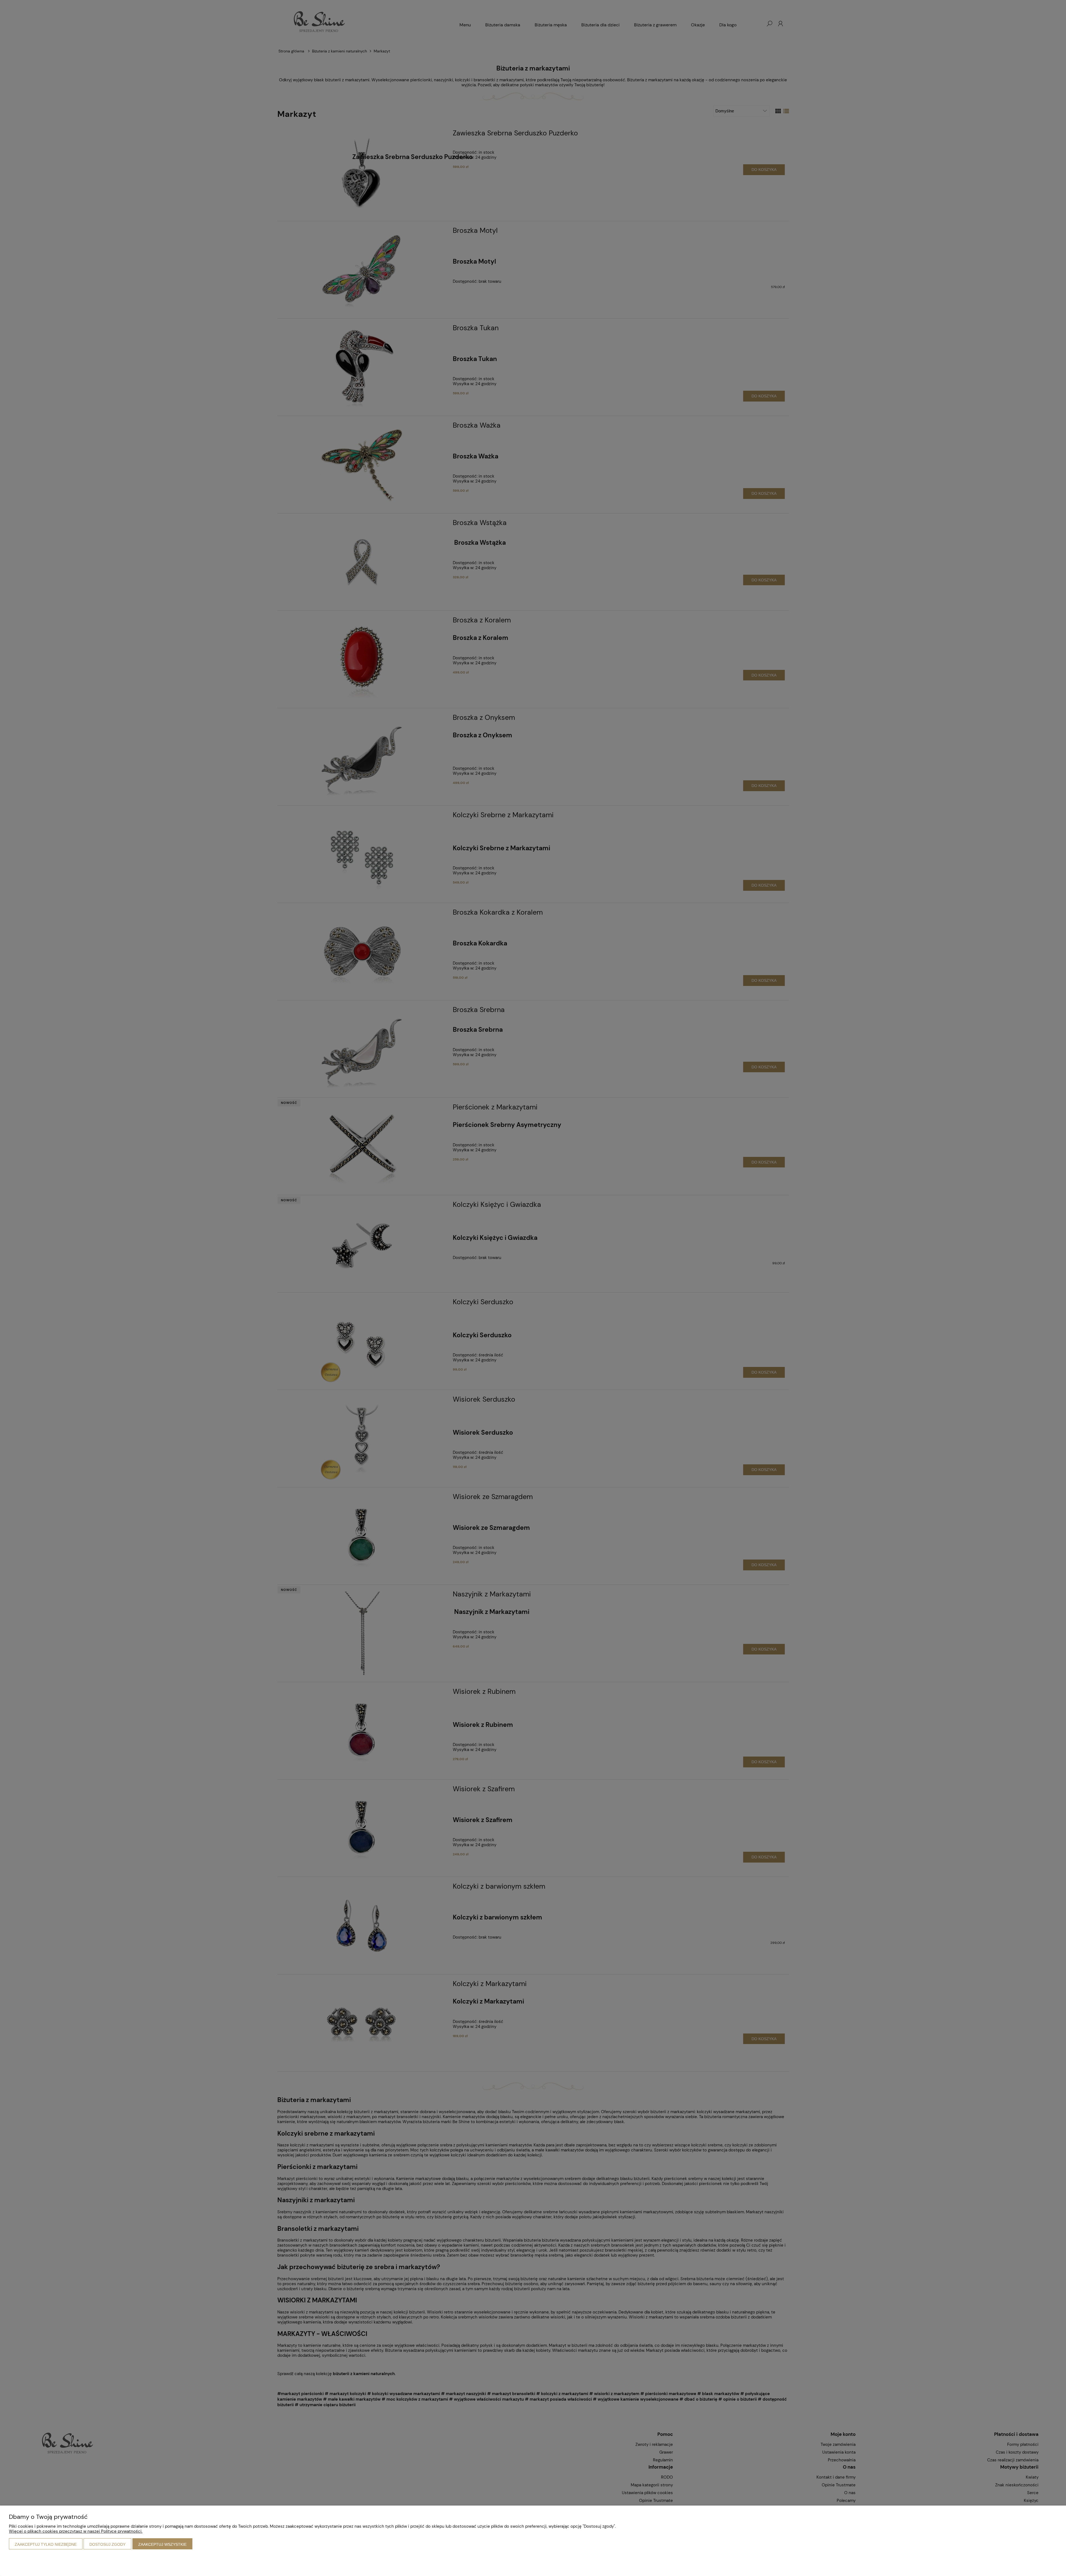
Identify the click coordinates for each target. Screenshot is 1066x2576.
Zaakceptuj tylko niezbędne (46, 2544)
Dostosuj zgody (107, 2544)
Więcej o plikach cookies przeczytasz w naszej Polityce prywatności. (76, 2531)
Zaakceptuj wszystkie (162, 2544)
